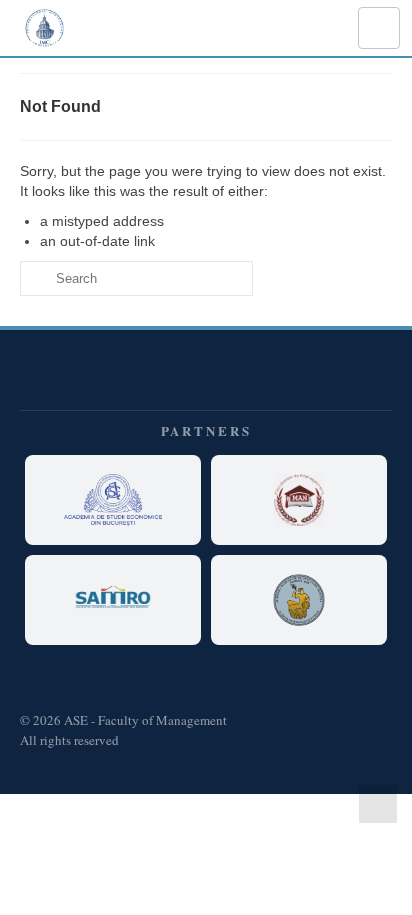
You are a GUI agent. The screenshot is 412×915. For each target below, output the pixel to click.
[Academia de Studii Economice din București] (113, 500)
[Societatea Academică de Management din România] (113, 600)
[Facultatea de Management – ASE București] (299, 500)
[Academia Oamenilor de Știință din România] (299, 600)
